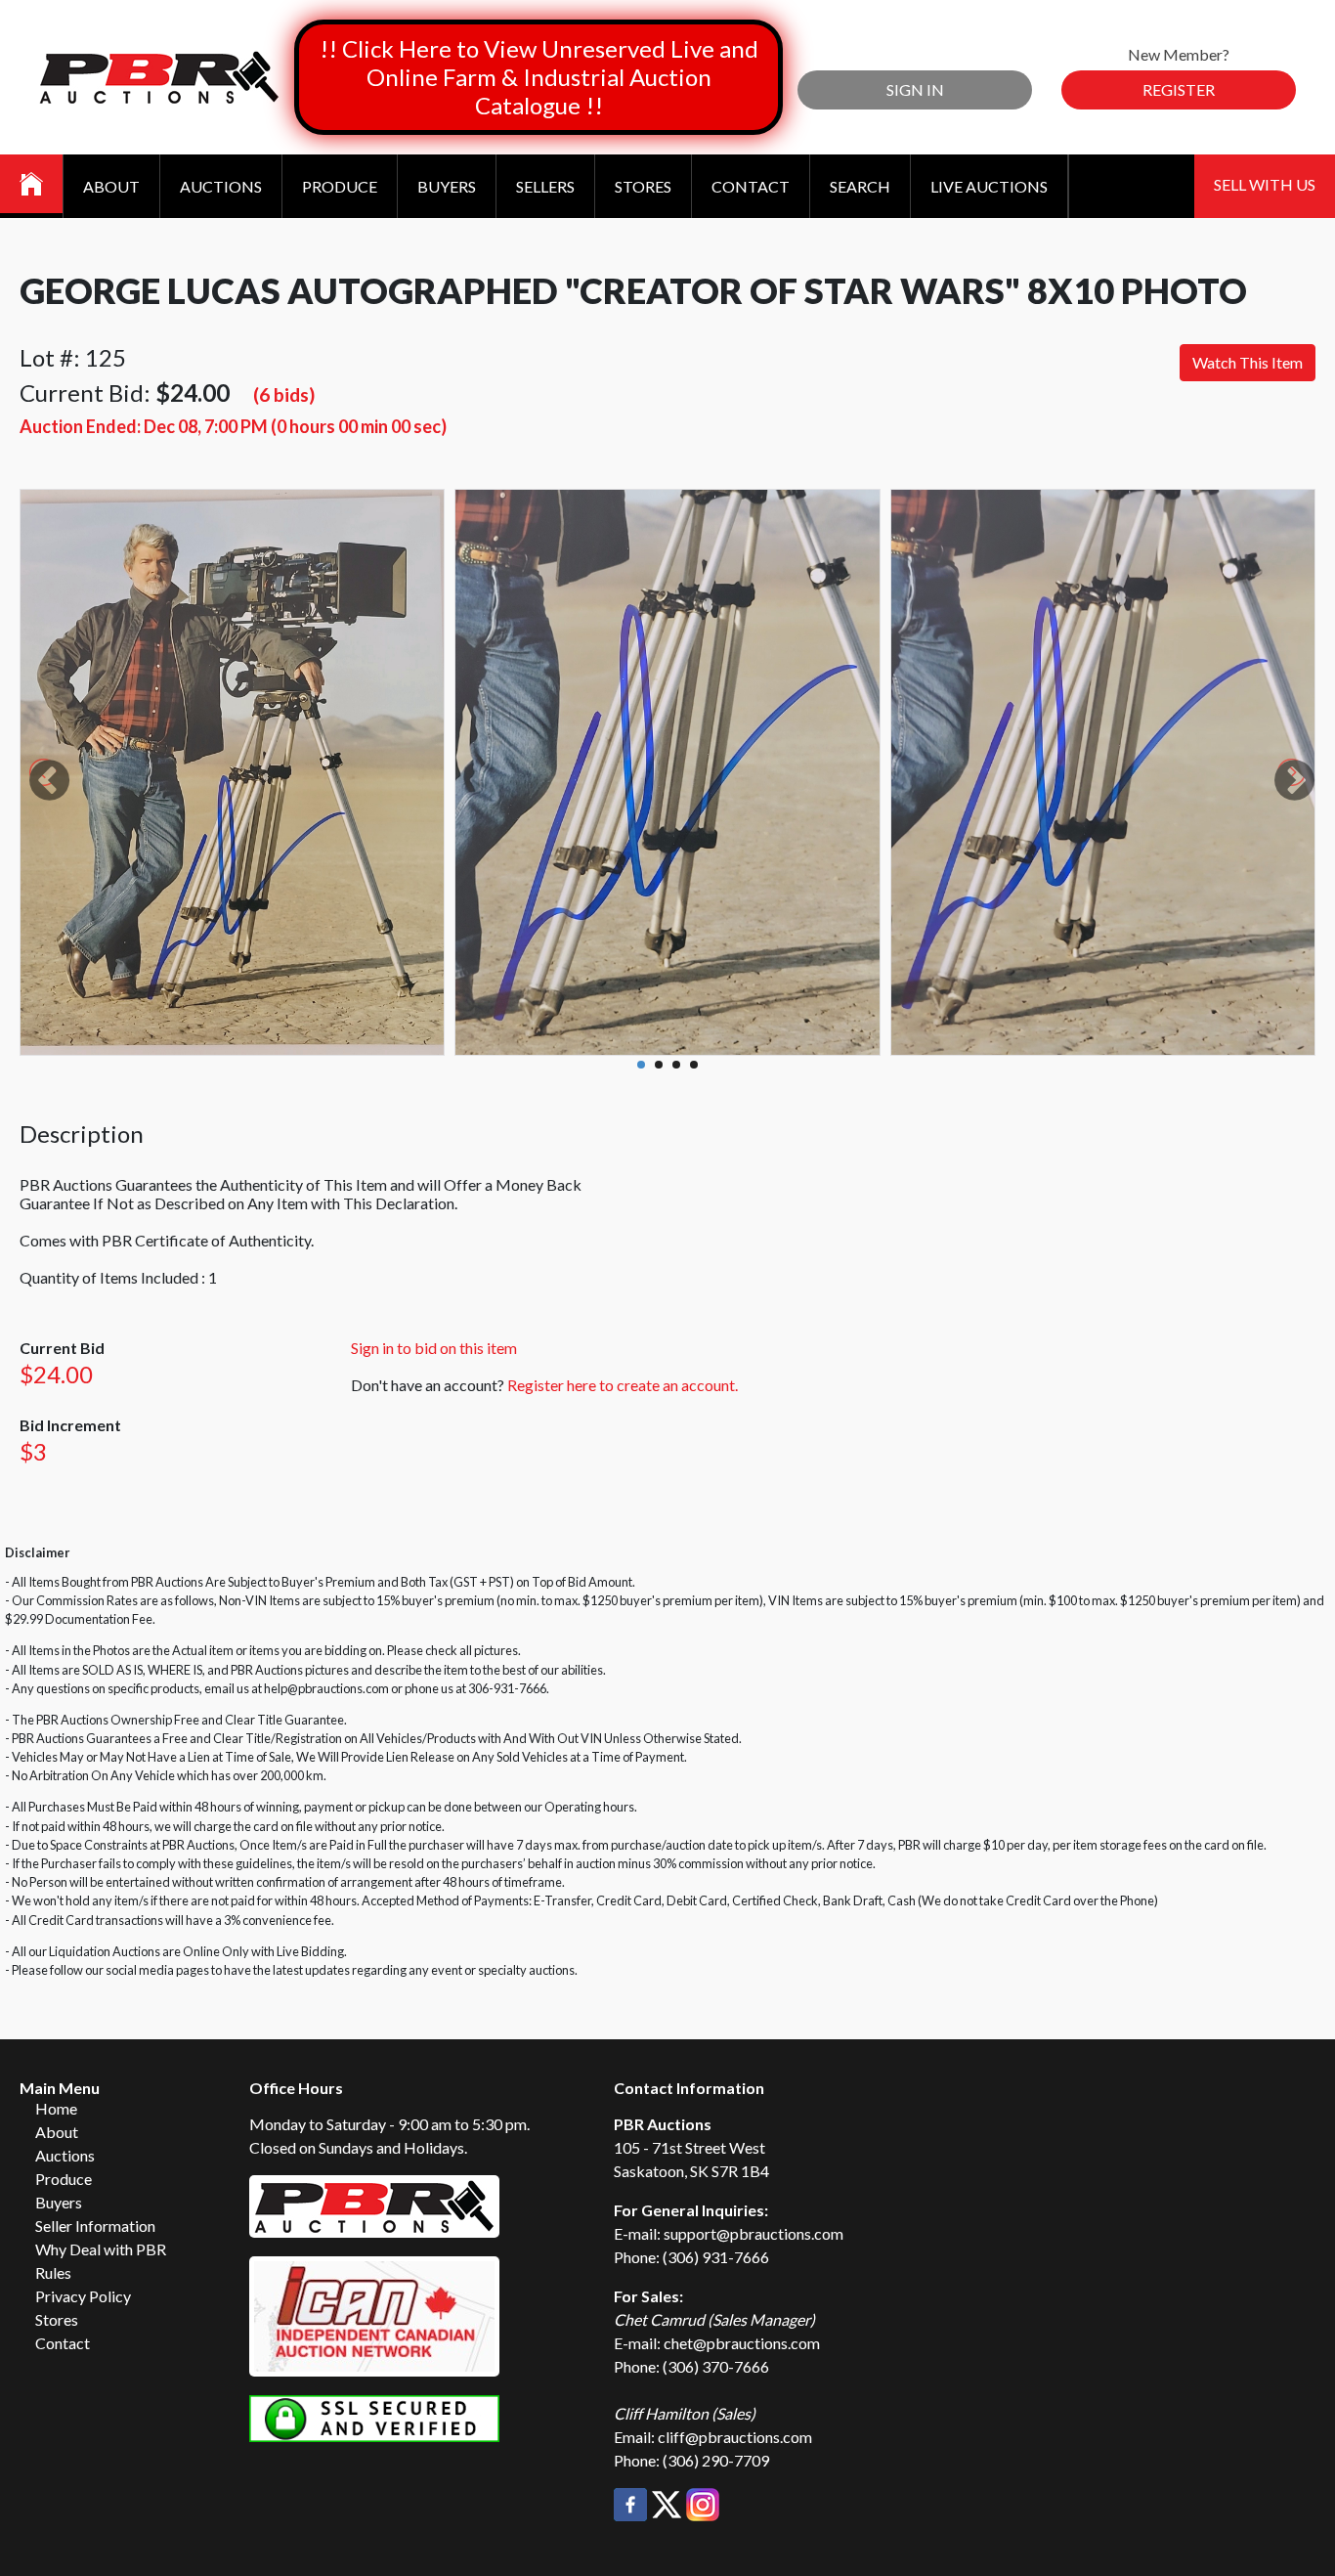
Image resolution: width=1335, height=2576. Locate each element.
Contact (751, 186)
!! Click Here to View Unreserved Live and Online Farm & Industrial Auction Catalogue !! (539, 77)
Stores (643, 186)
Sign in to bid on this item (434, 1348)
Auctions (221, 186)
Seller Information (95, 2226)
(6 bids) (284, 394)
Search (860, 186)
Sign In (915, 89)
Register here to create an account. (623, 1385)
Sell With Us (1265, 184)
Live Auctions (989, 186)
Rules (53, 2272)
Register (1179, 89)
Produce (340, 186)
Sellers (545, 186)
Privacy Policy (83, 2296)
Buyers (447, 186)
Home (56, 2108)
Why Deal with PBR (101, 2249)
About (111, 186)
